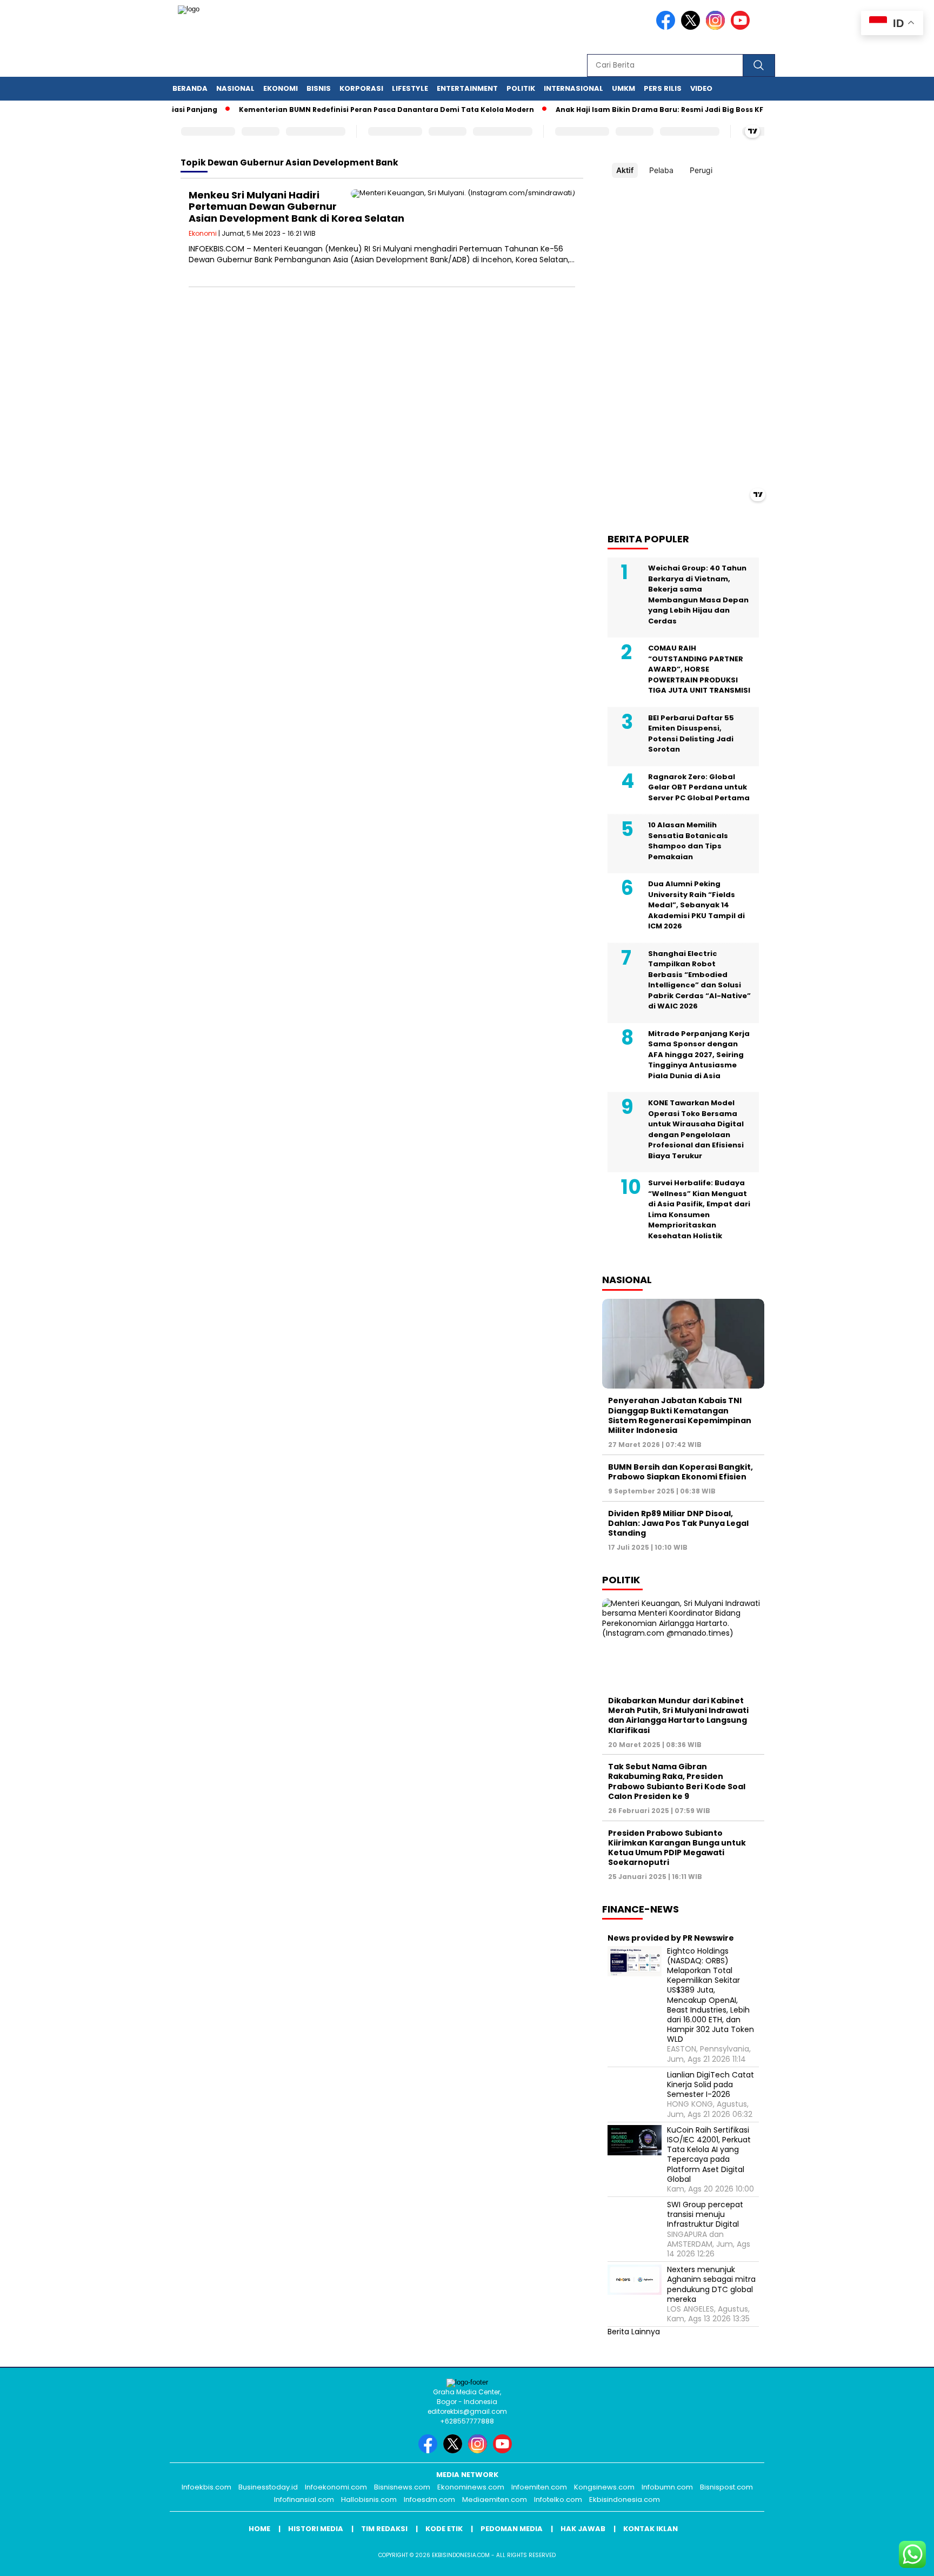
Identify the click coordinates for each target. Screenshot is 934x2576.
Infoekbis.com (206, 2487)
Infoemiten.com (539, 2487)
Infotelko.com (558, 2499)
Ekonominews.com (471, 2487)
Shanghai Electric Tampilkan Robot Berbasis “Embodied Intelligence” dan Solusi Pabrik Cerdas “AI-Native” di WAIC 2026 (699, 980)
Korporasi (361, 88)
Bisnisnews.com (402, 2487)
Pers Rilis (663, 88)
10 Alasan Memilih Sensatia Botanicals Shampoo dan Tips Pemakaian (688, 841)
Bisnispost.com (726, 2487)
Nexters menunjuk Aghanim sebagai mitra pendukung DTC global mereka (711, 2284)
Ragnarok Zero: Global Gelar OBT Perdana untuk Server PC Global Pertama (699, 787)
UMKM (623, 88)
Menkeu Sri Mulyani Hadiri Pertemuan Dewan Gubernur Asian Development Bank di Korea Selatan (296, 207)
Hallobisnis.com (369, 2499)
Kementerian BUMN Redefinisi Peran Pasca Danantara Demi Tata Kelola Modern (353, 109)
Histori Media (316, 2529)
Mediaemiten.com (495, 2499)
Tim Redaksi (384, 2529)
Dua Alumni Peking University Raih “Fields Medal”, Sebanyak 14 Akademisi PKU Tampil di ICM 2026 (696, 905)
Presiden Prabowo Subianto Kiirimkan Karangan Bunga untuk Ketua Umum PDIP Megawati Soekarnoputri (677, 1848)
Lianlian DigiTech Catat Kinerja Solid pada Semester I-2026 (710, 2085)
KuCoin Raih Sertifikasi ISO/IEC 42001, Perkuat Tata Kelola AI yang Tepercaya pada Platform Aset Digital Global (709, 2155)
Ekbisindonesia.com (625, 2499)
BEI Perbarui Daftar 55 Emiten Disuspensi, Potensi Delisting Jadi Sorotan (691, 734)
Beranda (190, 88)
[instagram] (717, 27)
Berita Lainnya (634, 2332)
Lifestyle (410, 88)
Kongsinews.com (604, 2487)
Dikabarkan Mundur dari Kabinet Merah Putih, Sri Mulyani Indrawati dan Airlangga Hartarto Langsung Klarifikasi (678, 1715)
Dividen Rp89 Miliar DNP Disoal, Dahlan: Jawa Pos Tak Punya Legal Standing (678, 1523)
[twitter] (692, 27)
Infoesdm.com (429, 2499)
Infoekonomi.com (336, 2487)
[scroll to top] (897, 2559)
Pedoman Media (512, 2529)
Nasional (235, 88)
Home (259, 2529)
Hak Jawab (583, 2529)
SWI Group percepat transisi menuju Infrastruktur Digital (705, 2215)
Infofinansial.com (304, 2499)
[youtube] (742, 27)
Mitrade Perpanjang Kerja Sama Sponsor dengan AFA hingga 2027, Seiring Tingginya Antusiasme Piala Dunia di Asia (699, 1055)
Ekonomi (281, 88)
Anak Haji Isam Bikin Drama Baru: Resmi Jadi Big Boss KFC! (630, 109)
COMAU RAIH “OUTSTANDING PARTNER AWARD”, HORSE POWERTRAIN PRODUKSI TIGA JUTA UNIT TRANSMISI (699, 669)
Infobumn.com (667, 2487)
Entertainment (467, 88)
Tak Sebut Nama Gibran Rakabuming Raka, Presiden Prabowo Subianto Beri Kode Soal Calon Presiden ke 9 (677, 1781)
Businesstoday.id (268, 2487)
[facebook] (668, 27)
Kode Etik (444, 2529)
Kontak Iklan (651, 2529)
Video (701, 88)
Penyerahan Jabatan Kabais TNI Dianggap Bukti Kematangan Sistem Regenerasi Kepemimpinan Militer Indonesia (680, 1415)
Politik (521, 88)
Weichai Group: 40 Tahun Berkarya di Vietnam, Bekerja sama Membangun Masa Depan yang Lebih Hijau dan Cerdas (698, 595)
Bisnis (319, 88)
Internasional (573, 88)
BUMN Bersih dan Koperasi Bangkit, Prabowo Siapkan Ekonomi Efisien (681, 1472)
